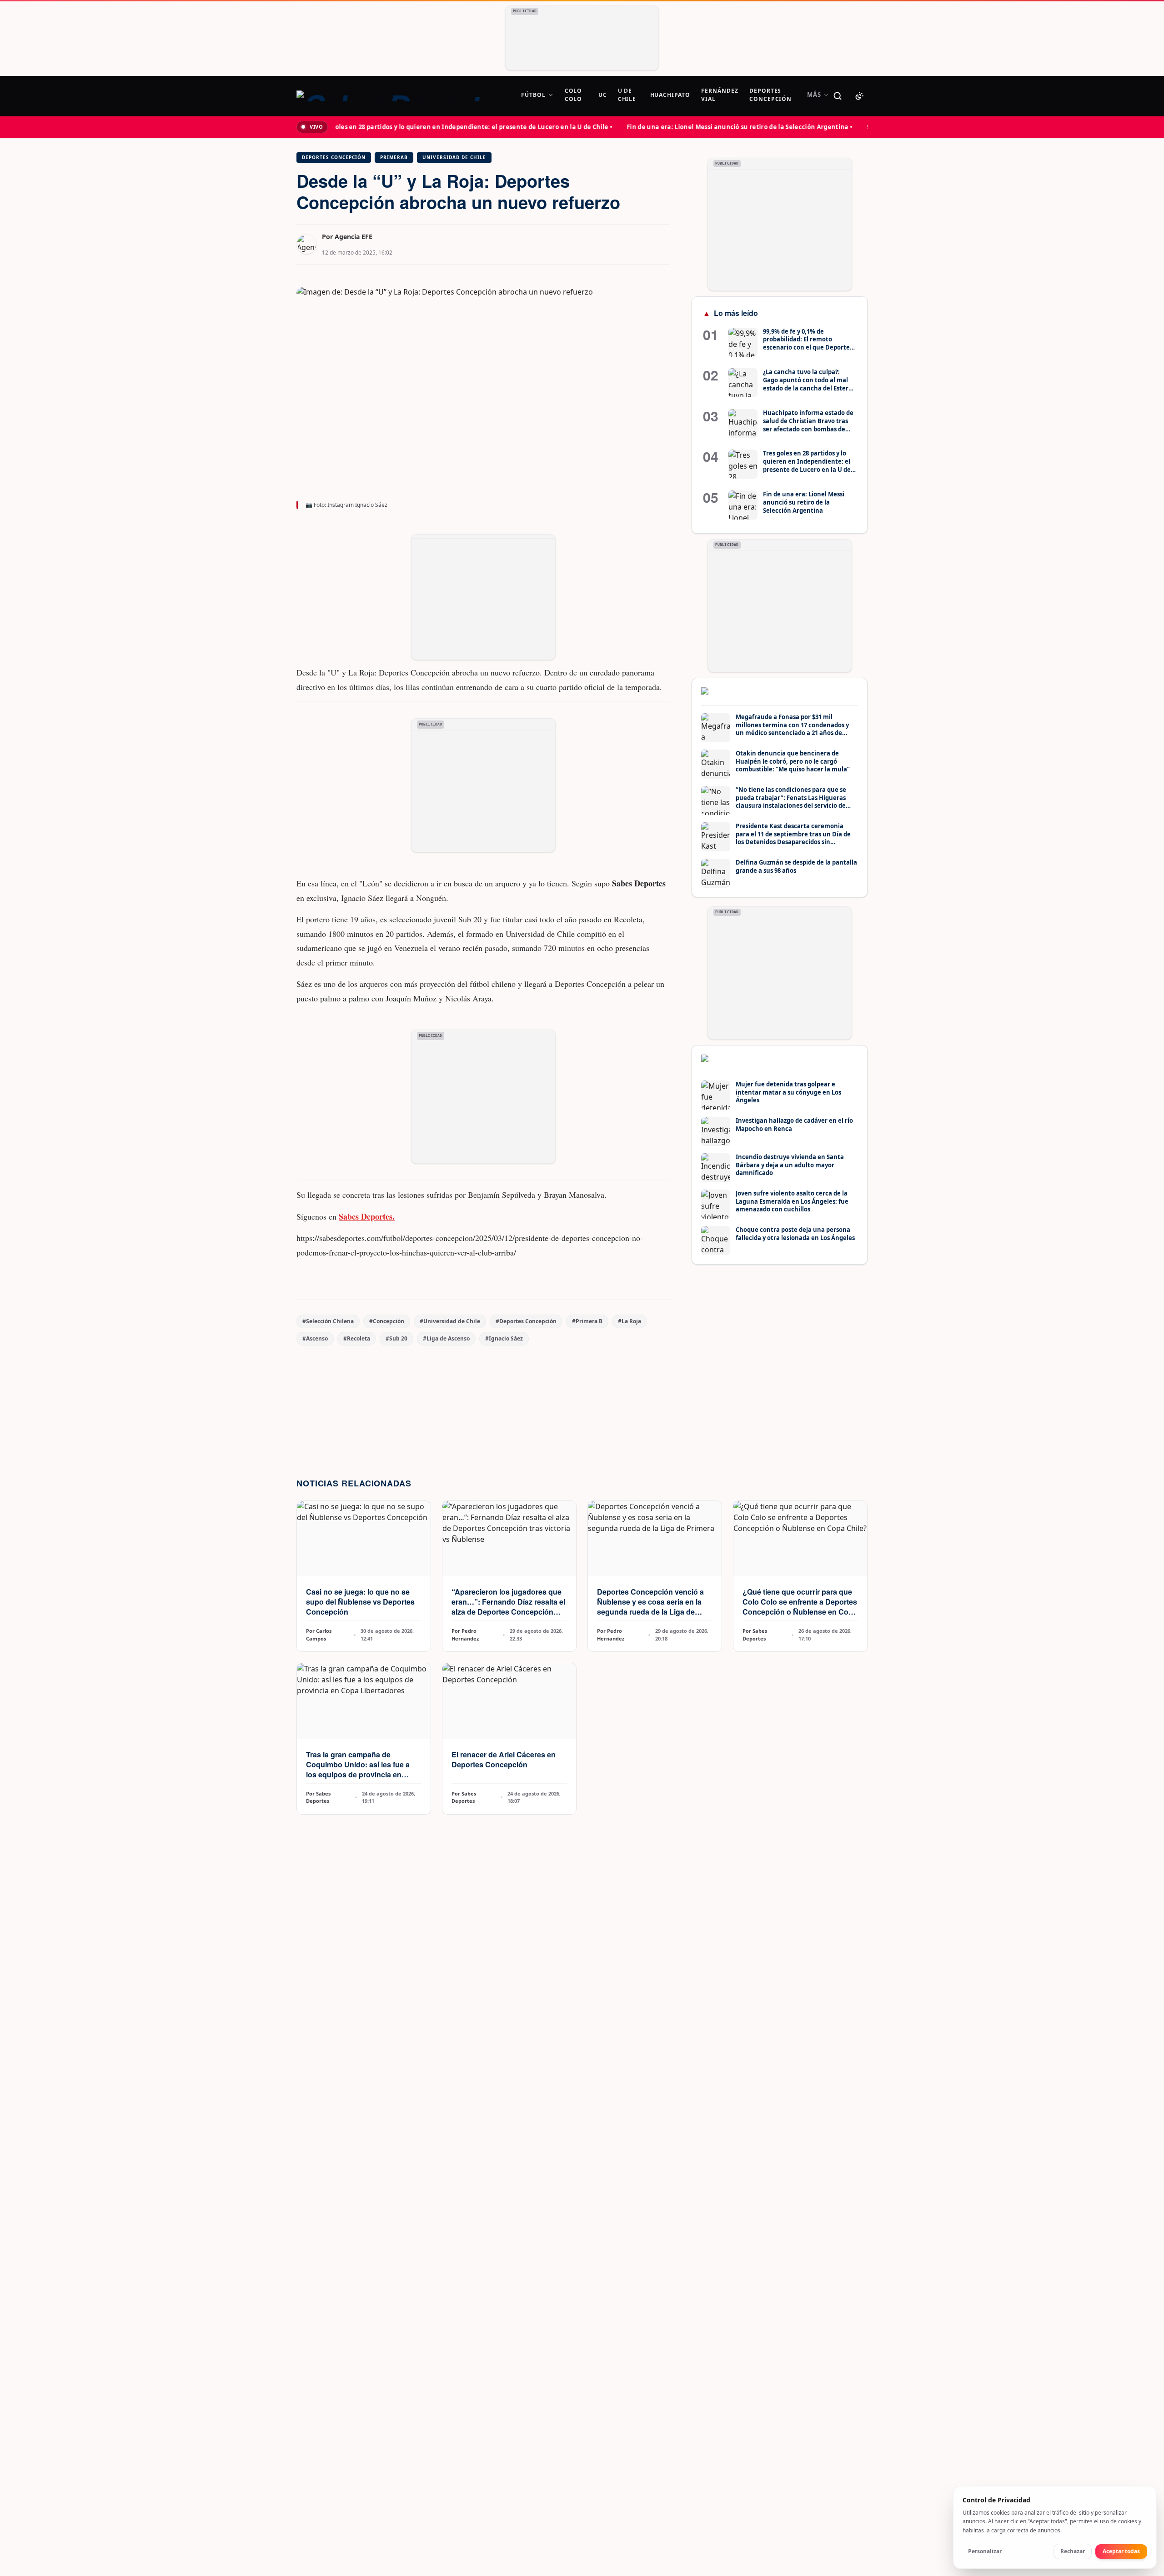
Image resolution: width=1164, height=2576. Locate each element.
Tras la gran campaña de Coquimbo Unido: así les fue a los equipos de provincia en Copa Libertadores (358, 1769)
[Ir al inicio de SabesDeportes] (403, 96)
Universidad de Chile (454, 157)
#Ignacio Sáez (504, 1338)
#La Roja (630, 1321)
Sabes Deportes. (367, 1216)
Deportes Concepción (334, 157)
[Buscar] (838, 96)
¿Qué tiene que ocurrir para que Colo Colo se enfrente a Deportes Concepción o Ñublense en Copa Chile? (800, 1607)
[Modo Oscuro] (859, 96)
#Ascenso (315, 1338)
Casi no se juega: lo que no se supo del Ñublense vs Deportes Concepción (360, 1602)
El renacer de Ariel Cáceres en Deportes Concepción (504, 1759)
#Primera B (587, 1321)
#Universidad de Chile (450, 1321)
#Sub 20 (396, 1338)
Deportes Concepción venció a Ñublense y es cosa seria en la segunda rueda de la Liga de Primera (650, 1607)
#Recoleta (357, 1338)
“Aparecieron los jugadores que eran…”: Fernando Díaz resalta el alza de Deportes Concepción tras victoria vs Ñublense (508, 1607)
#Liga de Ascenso (446, 1338)
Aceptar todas (1121, 2551)
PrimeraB (394, 157)
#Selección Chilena (328, 1321)
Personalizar (985, 2551)
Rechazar (1073, 2551)
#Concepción (387, 1321)
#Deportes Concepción (526, 1321)
